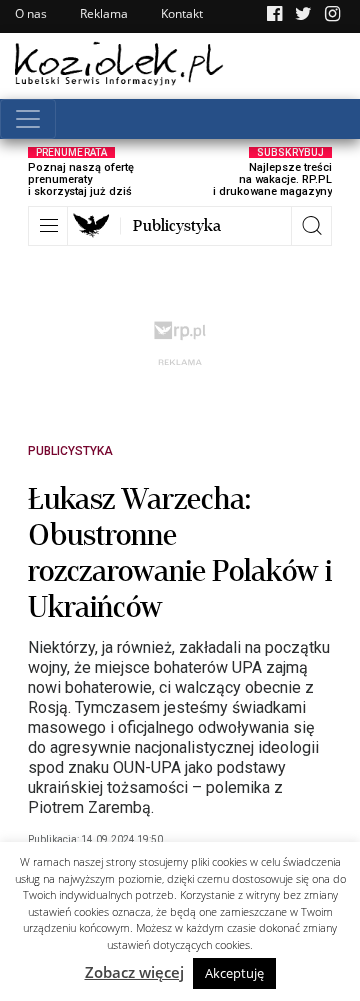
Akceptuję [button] (234, 973)
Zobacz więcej (134, 972)
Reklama (104, 13)
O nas (31, 13)
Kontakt (182, 13)
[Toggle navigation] (28, 119)
